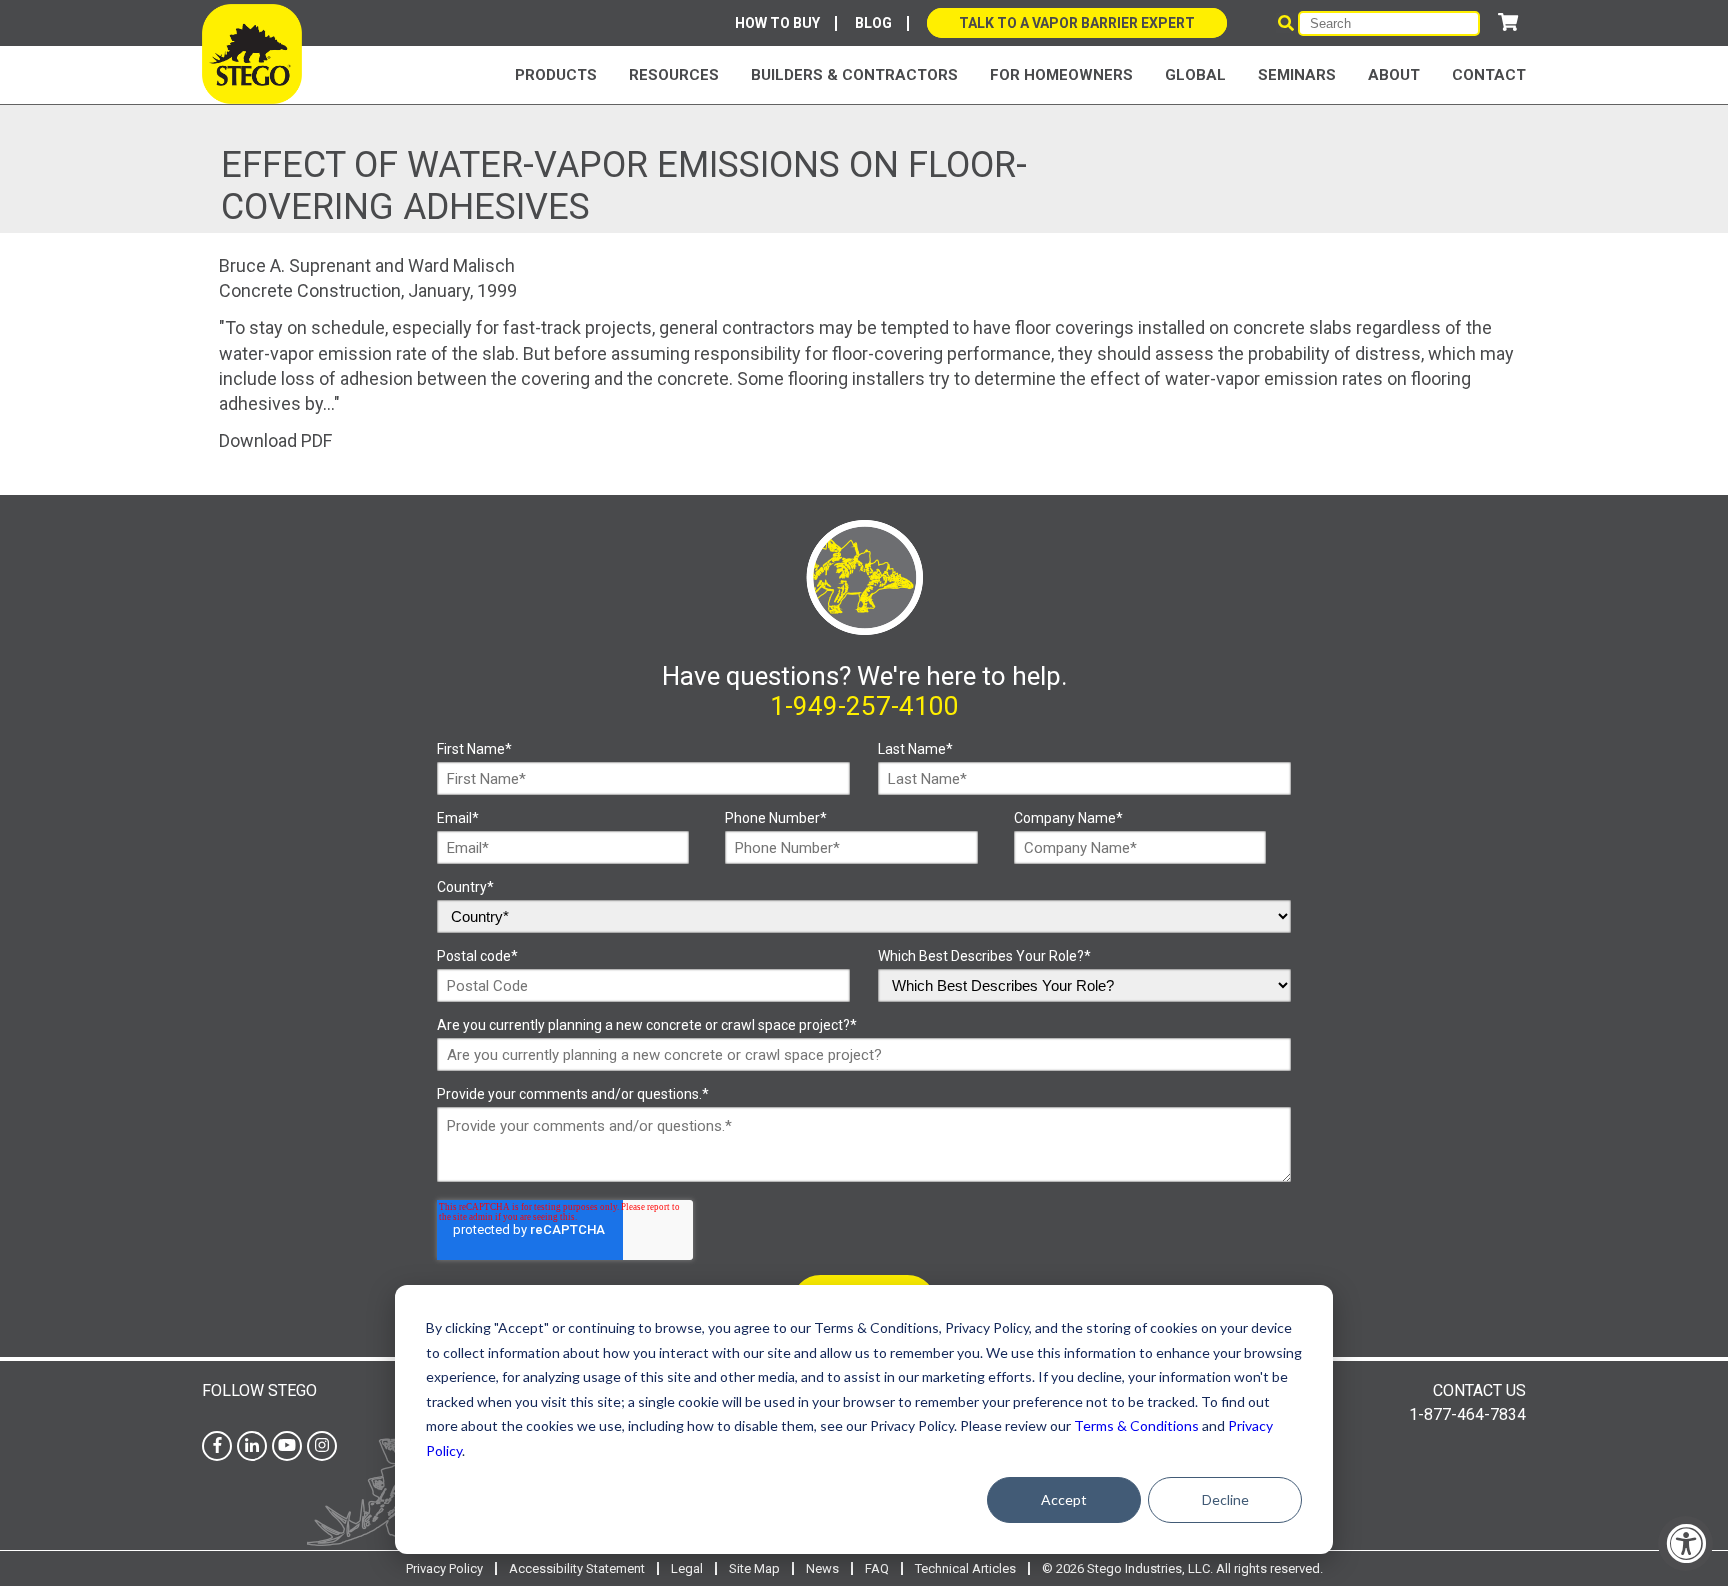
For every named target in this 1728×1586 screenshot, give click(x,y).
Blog (873, 23)
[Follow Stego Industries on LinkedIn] (252, 1445)
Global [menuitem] (1195, 75)
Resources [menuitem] (674, 75)
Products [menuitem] (556, 75)
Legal (687, 1568)
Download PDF (275, 440)
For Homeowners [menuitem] (1061, 75)
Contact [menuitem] (1489, 75)
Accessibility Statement (577, 1568)
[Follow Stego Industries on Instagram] (322, 1445)
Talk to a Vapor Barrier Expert (1077, 23)
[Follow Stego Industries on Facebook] (217, 1445)
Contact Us (1479, 1390)
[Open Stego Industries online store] (1508, 22)
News (822, 1568)
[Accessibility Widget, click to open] (1685, 1543)
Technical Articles (965, 1568)
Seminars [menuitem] (1297, 75)
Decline (1225, 1499)
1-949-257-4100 (864, 706)
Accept (1064, 1499)
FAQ (877, 1568)
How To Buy (777, 23)
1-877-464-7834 (1467, 1414)
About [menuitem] (1394, 75)
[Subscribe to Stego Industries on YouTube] (287, 1445)
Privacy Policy (444, 1568)
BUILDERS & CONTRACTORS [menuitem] (854, 75)
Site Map (754, 1568)
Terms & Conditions (1136, 1425)
